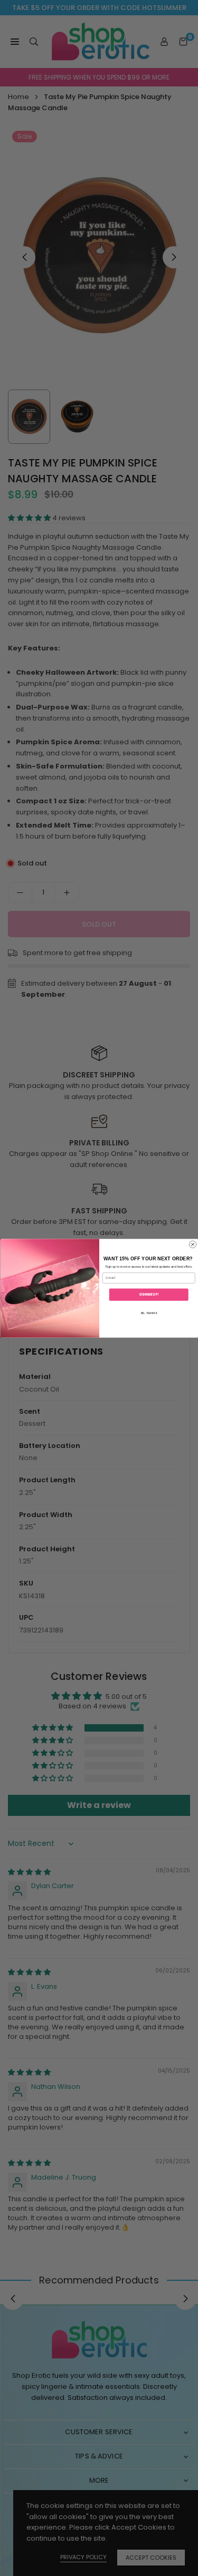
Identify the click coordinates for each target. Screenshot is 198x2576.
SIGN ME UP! (149, 1294)
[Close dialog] (193, 1245)
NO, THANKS (148, 1313)
